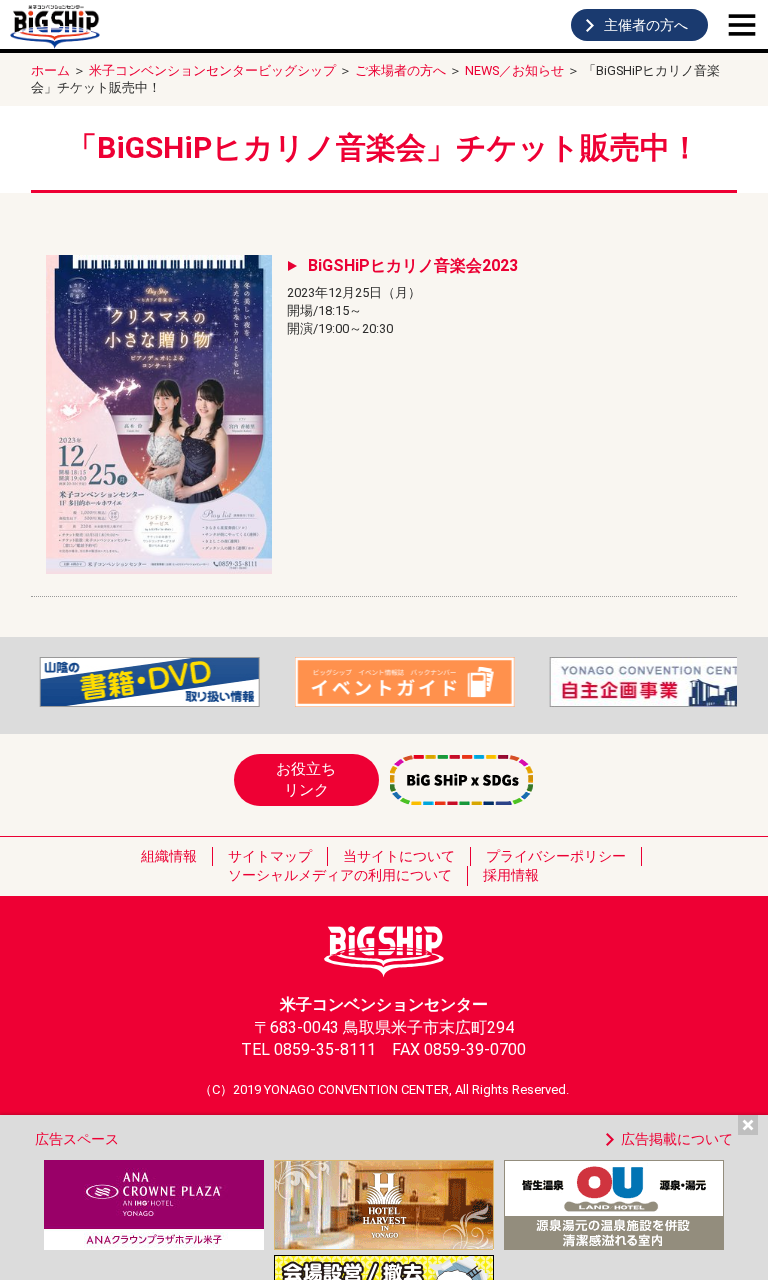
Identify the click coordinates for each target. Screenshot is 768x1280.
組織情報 (169, 856)
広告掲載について (677, 1139)
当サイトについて (399, 856)
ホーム (50, 70)
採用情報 (511, 875)
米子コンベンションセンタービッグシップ (212, 70)
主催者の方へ (646, 25)
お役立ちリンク (306, 779)
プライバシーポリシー (556, 856)
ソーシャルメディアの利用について (340, 875)
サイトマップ (270, 856)
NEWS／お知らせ (514, 70)
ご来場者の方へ (400, 70)
